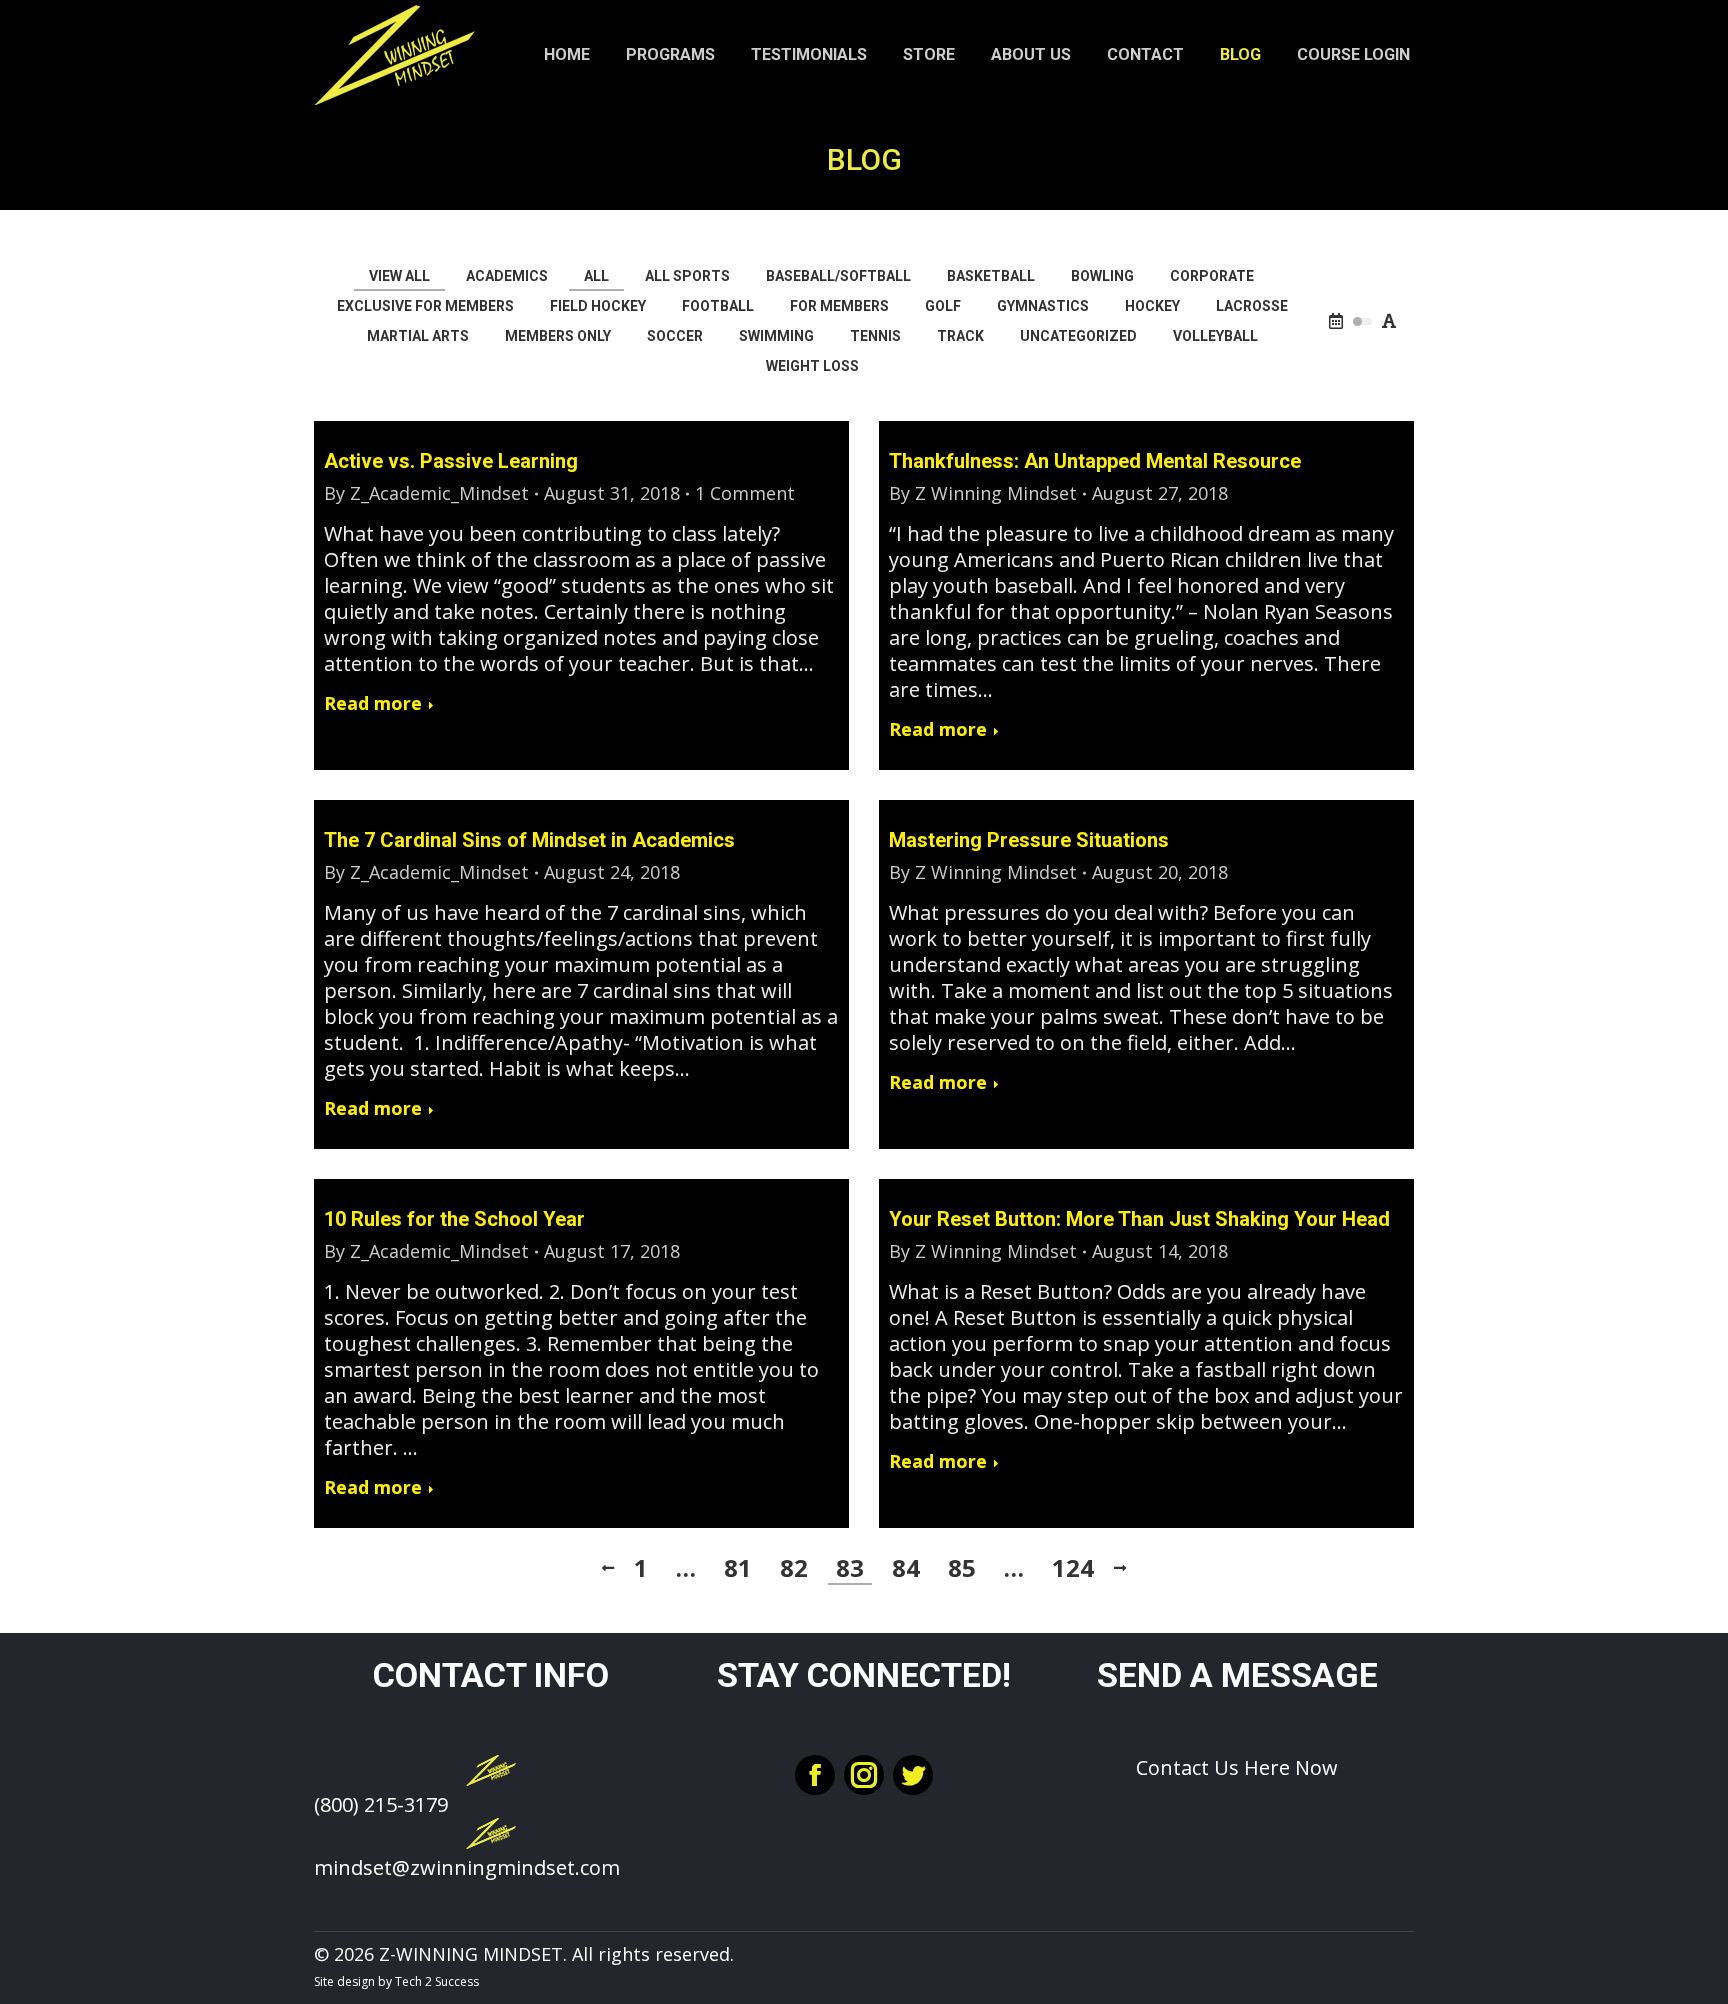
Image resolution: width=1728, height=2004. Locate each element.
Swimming (776, 336)
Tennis (875, 336)
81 (738, 1568)
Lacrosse (1252, 306)
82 (794, 1568)
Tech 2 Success (437, 1981)
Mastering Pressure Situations (1029, 840)
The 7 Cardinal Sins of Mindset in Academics (529, 840)
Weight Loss (812, 366)
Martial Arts (418, 336)
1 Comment (745, 493)
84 (906, 1568)
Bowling (1102, 276)
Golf (943, 306)
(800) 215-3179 (381, 1804)
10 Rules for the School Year (454, 1219)
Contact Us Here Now (1237, 1767)
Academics (507, 276)
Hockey (1152, 306)
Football (718, 306)
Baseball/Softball (838, 276)
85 (962, 1568)
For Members (839, 306)
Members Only (558, 336)
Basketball (991, 276)
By (426, 493)
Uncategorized (1078, 336)
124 (1073, 1568)
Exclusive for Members (425, 306)
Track (960, 336)
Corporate (1212, 276)
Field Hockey (598, 306)
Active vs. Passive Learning (451, 461)
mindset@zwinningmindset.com (467, 1867)
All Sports (687, 276)
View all (399, 276)
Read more (373, 703)
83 (850, 1568)
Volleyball (1215, 336)
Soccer (675, 336)
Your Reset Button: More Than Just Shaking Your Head (1139, 1219)
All (596, 276)
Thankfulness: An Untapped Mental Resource (1095, 461)
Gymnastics (1043, 306)
